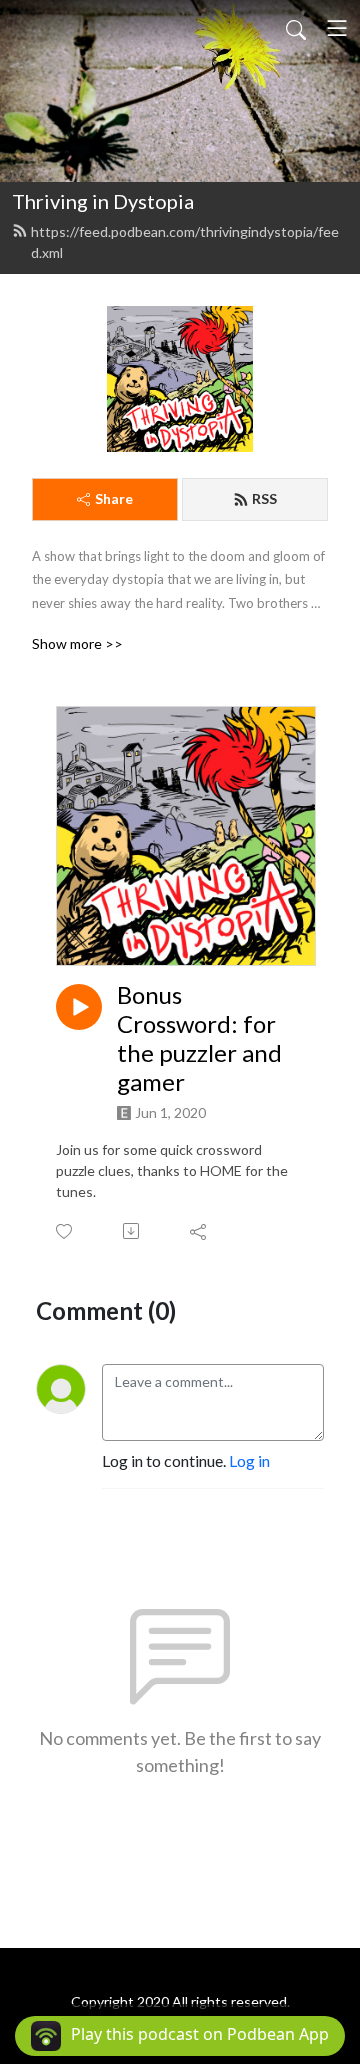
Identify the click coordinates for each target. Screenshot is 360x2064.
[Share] (199, 1231)
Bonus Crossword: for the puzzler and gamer (199, 1038)
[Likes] (65, 1231)
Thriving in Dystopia (103, 201)
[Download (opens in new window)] (132, 1231)
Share (114, 498)
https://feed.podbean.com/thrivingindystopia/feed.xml (185, 242)
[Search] (296, 28)
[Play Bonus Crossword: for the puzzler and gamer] (79, 1007)
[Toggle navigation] (337, 28)
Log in (249, 1460)
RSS (264, 498)
